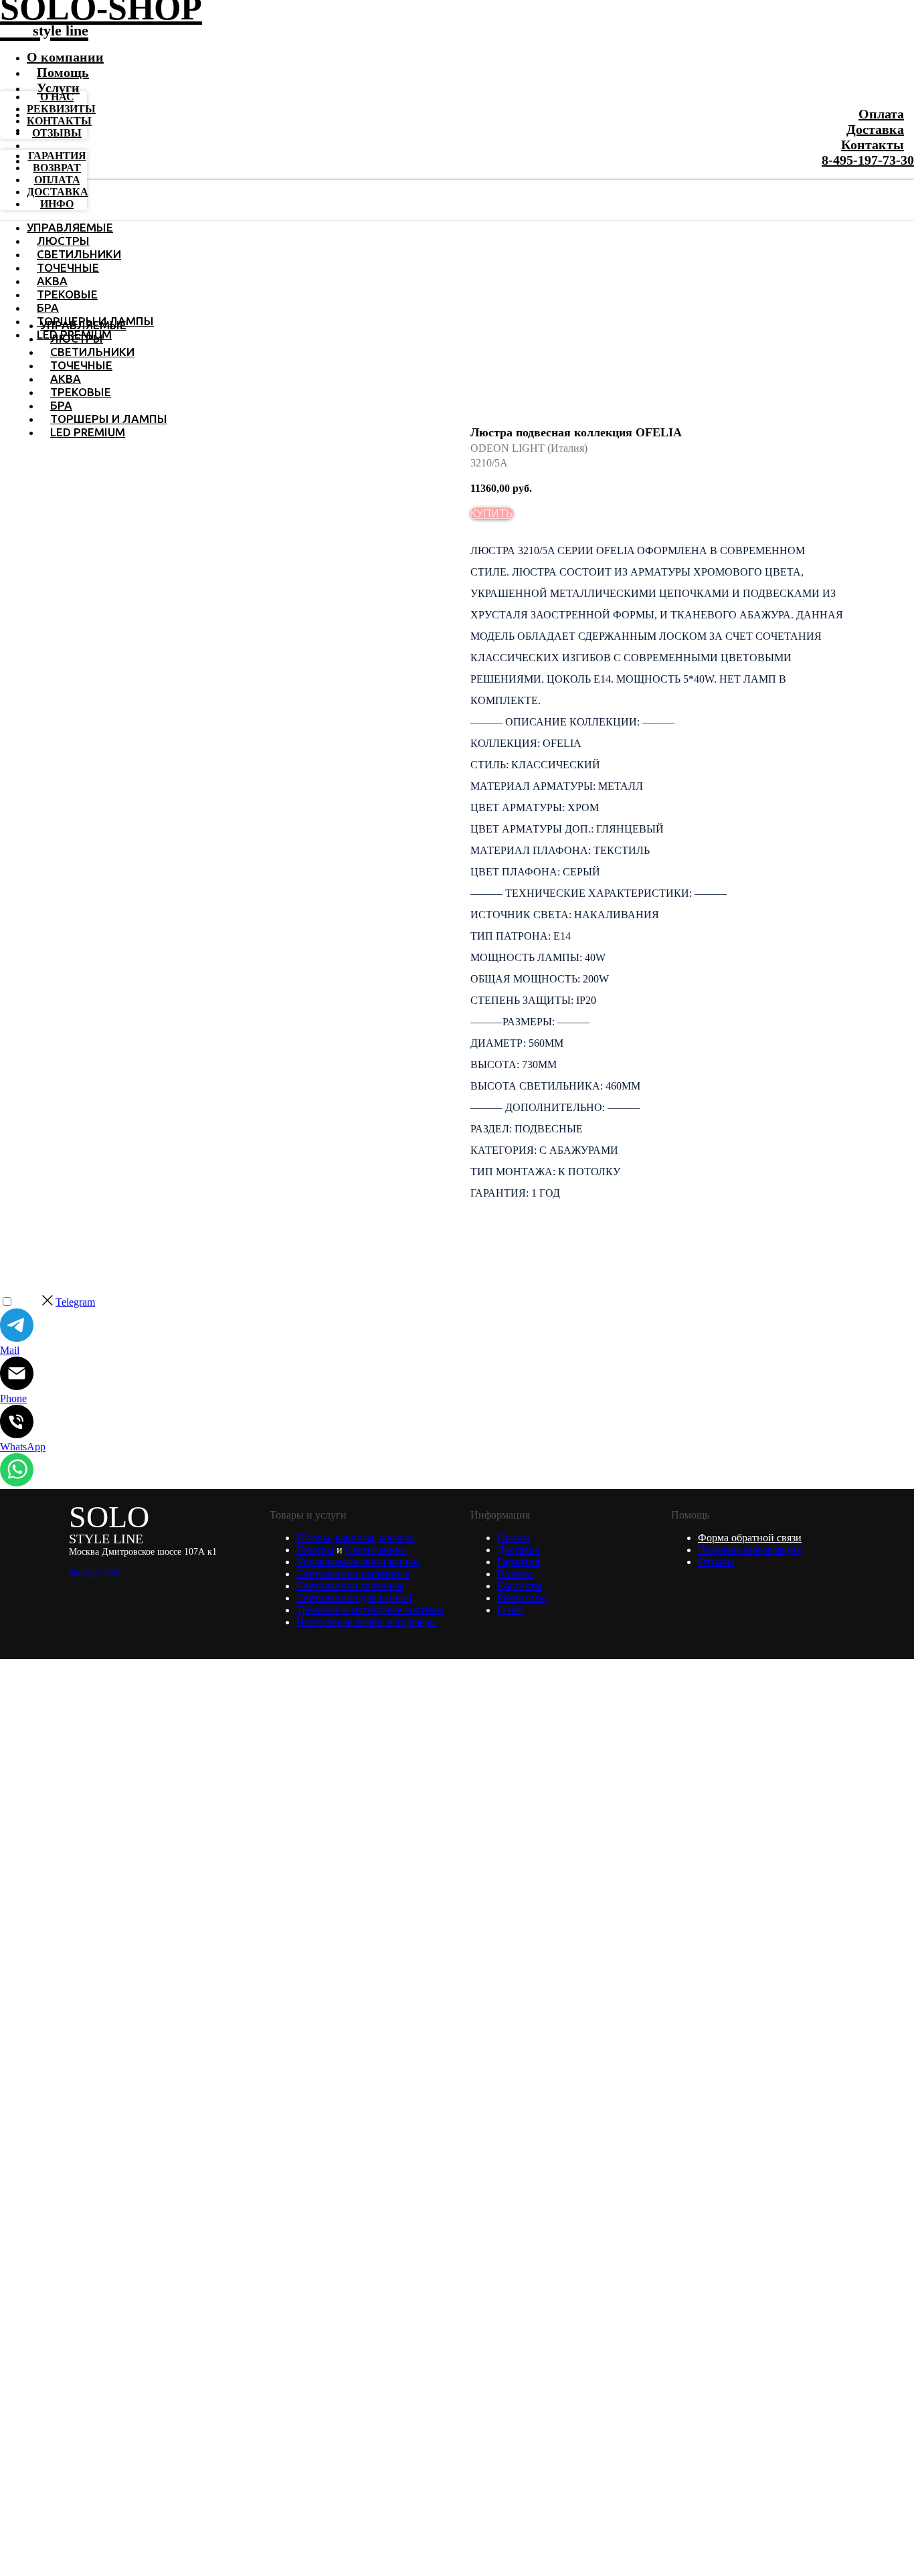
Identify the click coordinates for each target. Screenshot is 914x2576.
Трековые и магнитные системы (370, 1610)
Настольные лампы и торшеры (367, 1622)
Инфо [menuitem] (57, 204)
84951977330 (95, 1573)
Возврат (516, 1574)
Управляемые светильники (358, 1562)
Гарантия (518, 1562)
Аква (52, 281)
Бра (48, 308)
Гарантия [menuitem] (57, 156)
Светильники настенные (353, 1574)
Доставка (875, 129)
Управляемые (70, 227)
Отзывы (716, 1562)
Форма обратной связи (750, 1538)
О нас (510, 1610)
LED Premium (88, 432)
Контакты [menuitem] (59, 121)
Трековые (67, 294)
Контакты (873, 145)
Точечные (68, 267)
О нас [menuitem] (57, 97)
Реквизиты (522, 1598)
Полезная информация (749, 1550)
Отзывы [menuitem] (57, 133)
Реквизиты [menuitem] (61, 109)
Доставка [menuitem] (58, 192)
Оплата (881, 114)
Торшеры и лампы (109, 419)
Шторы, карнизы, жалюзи (356, 1538)
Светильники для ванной (354, 1598)
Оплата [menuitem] (57, 180)
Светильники (79, 254)
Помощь (63, 72)
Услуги (58, 88)
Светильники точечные (350, 1586)
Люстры (63, 241)
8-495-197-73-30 (868, 160)
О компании (65, 57)
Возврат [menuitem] (57, 168)
